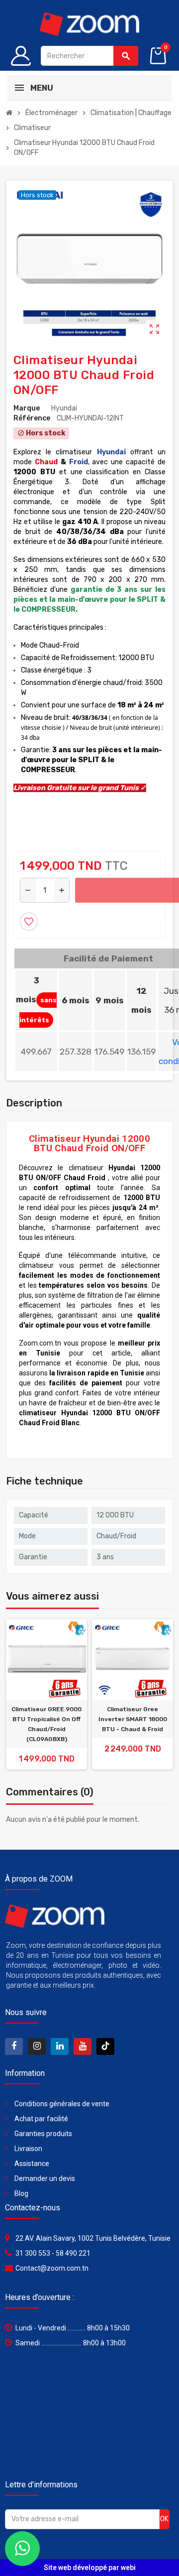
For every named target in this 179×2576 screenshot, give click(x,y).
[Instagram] (37, 2046)
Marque (27, 408)
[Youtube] (83, 2046)
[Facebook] (14, 2046)
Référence (32, 418)
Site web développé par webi (90, 2568)
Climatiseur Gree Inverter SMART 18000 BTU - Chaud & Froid (133, 1719)
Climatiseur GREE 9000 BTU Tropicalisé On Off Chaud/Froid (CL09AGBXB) (46, 1724)
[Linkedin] (60, 2046)
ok (164, 2519)
